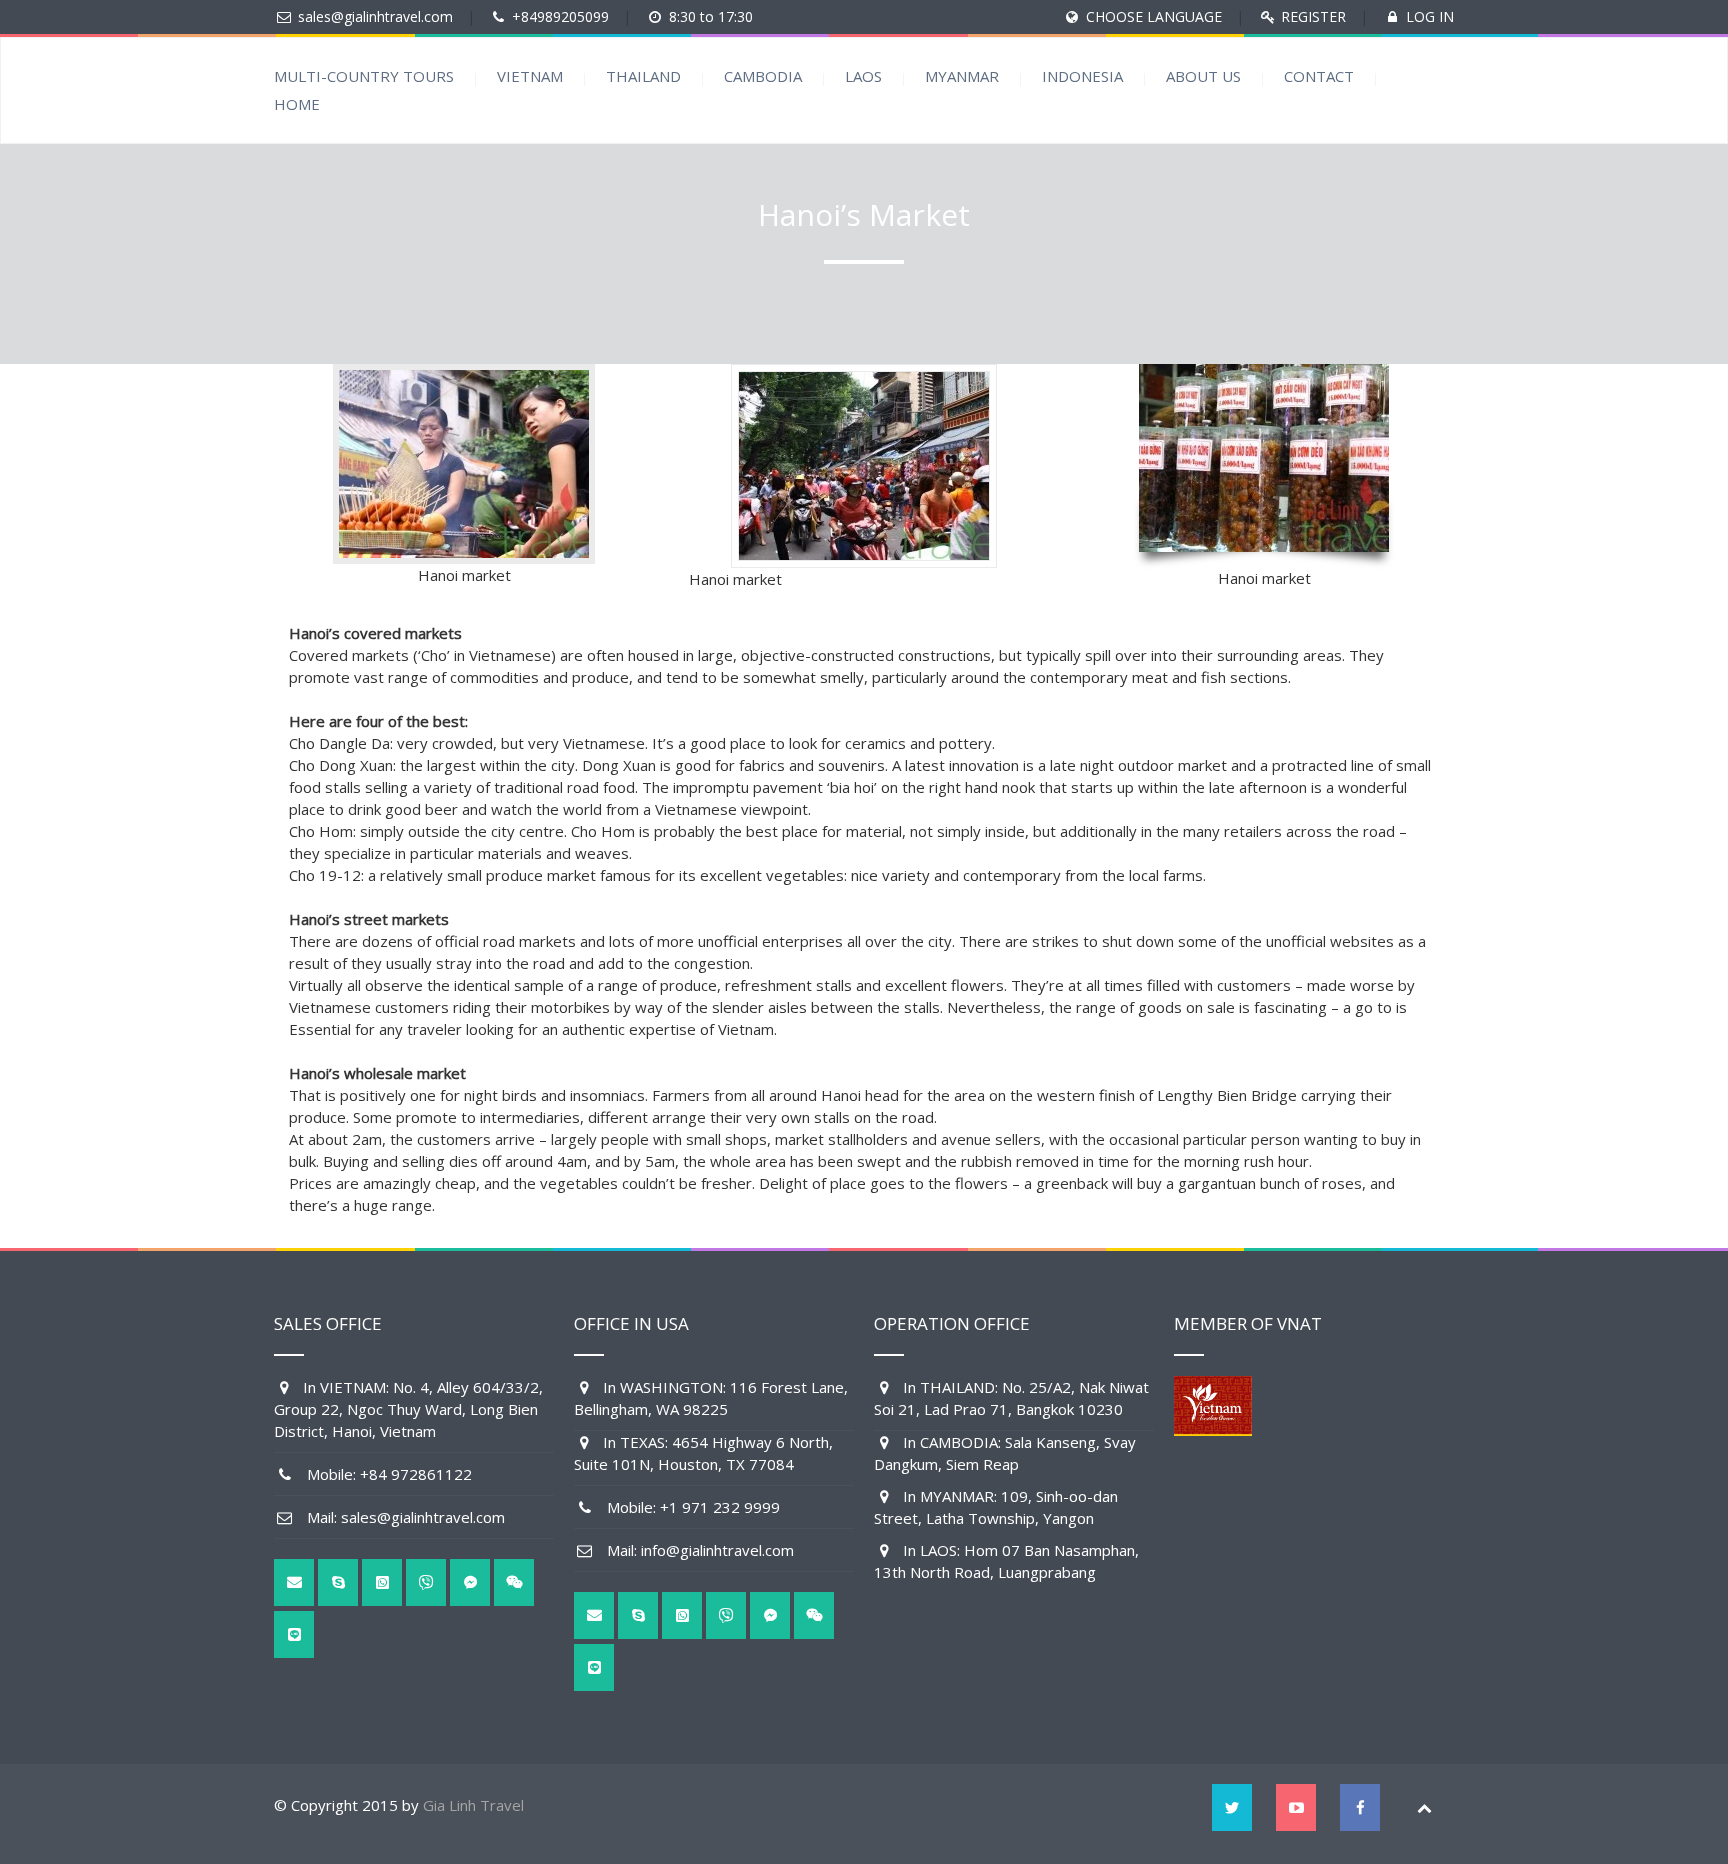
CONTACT (1319, 76)
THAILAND (643, 76)
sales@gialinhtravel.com (375, 16)
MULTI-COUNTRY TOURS (364, 76)
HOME (297, 104)
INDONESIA (1082, 76)
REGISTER (1313, 16)
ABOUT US (1203, 76)
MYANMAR (962, 76)
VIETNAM (530, 76)
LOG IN (1430, 16)
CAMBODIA (763, 76)
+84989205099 (560, 16)
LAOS (863, 76)
